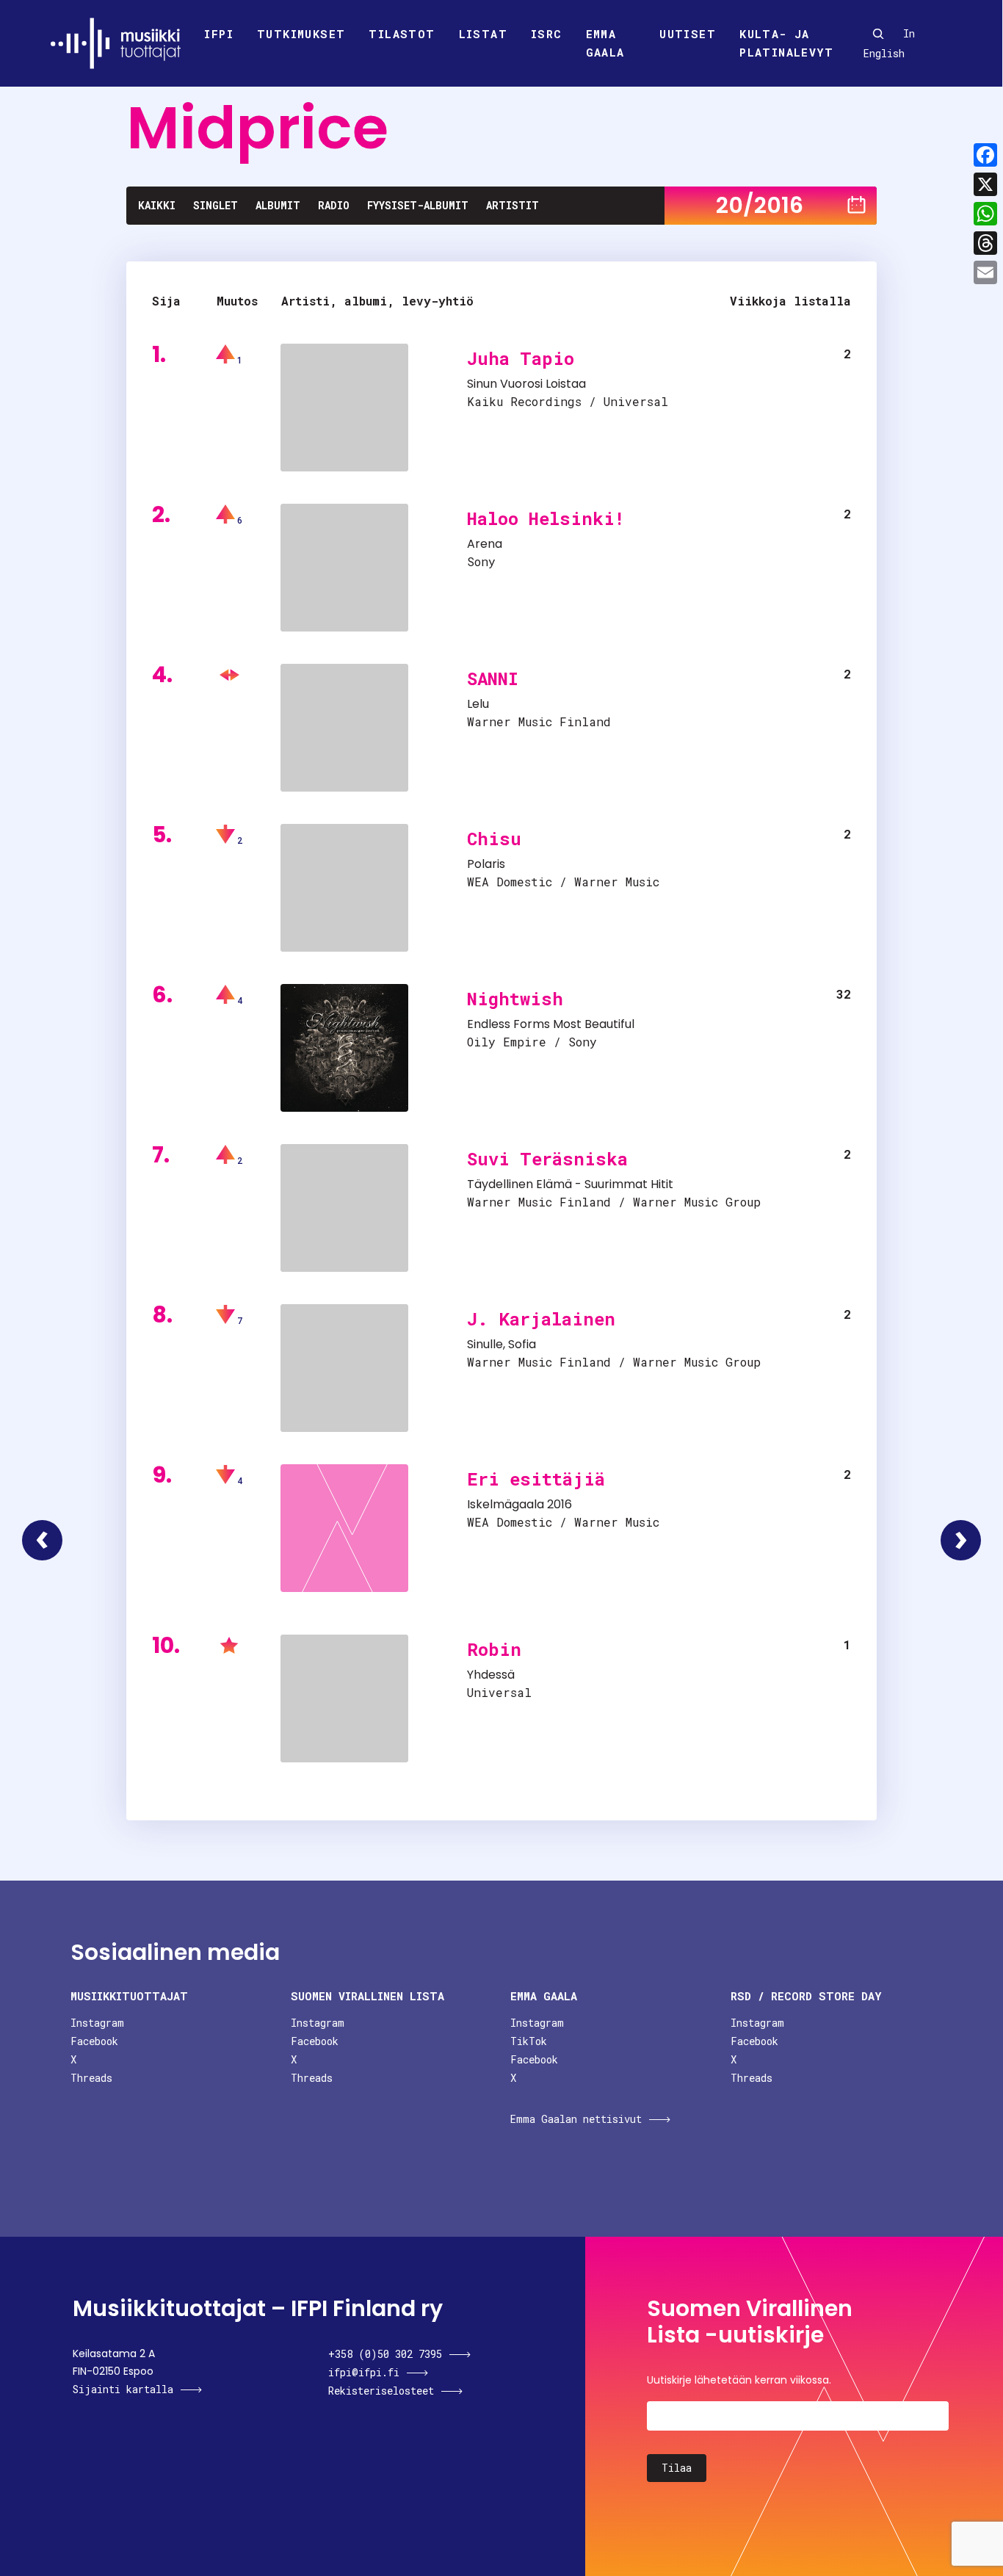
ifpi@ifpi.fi (364, 2372)
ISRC (547, 34)
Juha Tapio (521, 358)
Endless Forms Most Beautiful (551, 1024)
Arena (485, 544)
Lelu (478, 704)
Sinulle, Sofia (501, 1344)
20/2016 (760, 205)
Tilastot (402, 34)
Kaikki (157, 205)
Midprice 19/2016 (42, 1540)
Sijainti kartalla (123, 2389)
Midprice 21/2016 (961, 1540)
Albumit (278, 205)
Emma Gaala (605, 43)
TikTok (529, 2041)
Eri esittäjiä (536, 1479)
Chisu (494, 839)
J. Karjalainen (541, 1319)
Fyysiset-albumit (418, 205)
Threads (91, 2078)
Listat (483, 34)
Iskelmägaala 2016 (519, 1504)
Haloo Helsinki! (546, 518)
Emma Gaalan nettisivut (576, 2119)
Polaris (486, 864)
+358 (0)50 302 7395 (385, 2354)
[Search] (878, 34)
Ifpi (219, 34)
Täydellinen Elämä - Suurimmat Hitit (570, 1184)
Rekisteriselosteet (381, 2391)
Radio (334, 205)
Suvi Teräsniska (547, 1159)
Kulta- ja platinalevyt (786, 43)
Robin (494, 1649)
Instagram (97, 2023)
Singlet (216, 205)
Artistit (513, 205)
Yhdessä (491, 1675)
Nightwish (515, 999)
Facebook (94, 2041)
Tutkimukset (301, 34)
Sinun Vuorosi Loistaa (526, 384)
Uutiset (688, 34)
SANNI (493, 679)
